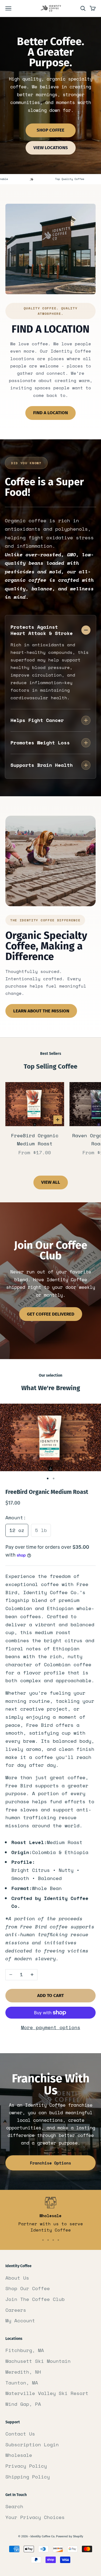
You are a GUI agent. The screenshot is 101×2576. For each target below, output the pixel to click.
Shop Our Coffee (28, 2288)
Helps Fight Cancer (37, 720)
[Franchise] (48, 2240)
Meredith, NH (23, 2372)
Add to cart (50, 1995)
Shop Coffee (50, 130)
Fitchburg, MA (25, 2350)
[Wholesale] (43, 2240)
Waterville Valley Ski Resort (47, 2393)
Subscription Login (32, 2444)
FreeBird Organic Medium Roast (35, 1139)
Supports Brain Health (42, 765)
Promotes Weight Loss (40, 742)
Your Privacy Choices (35, 2517)
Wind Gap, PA (23, 2404)
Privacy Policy (26, 2466)
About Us (17, 2278)
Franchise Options (50, 2163)
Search (14, 2506)
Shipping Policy (28, 2477)
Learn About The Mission (41, 1011)
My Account (20, 2320)
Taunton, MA (22, 2383)
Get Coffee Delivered (51, 1314)
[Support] (58, 2240)
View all (51, 1182)
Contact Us (20, 2434)
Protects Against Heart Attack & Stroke (42, 630)
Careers (16, 2310)
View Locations (51, 148)
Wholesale (19, 2455)
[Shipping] (53, 2240)
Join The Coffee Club (35, 2299)
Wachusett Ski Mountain (38, 2361)
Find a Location (50, 413)
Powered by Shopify (70, 2536)
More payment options (51, 2027)
